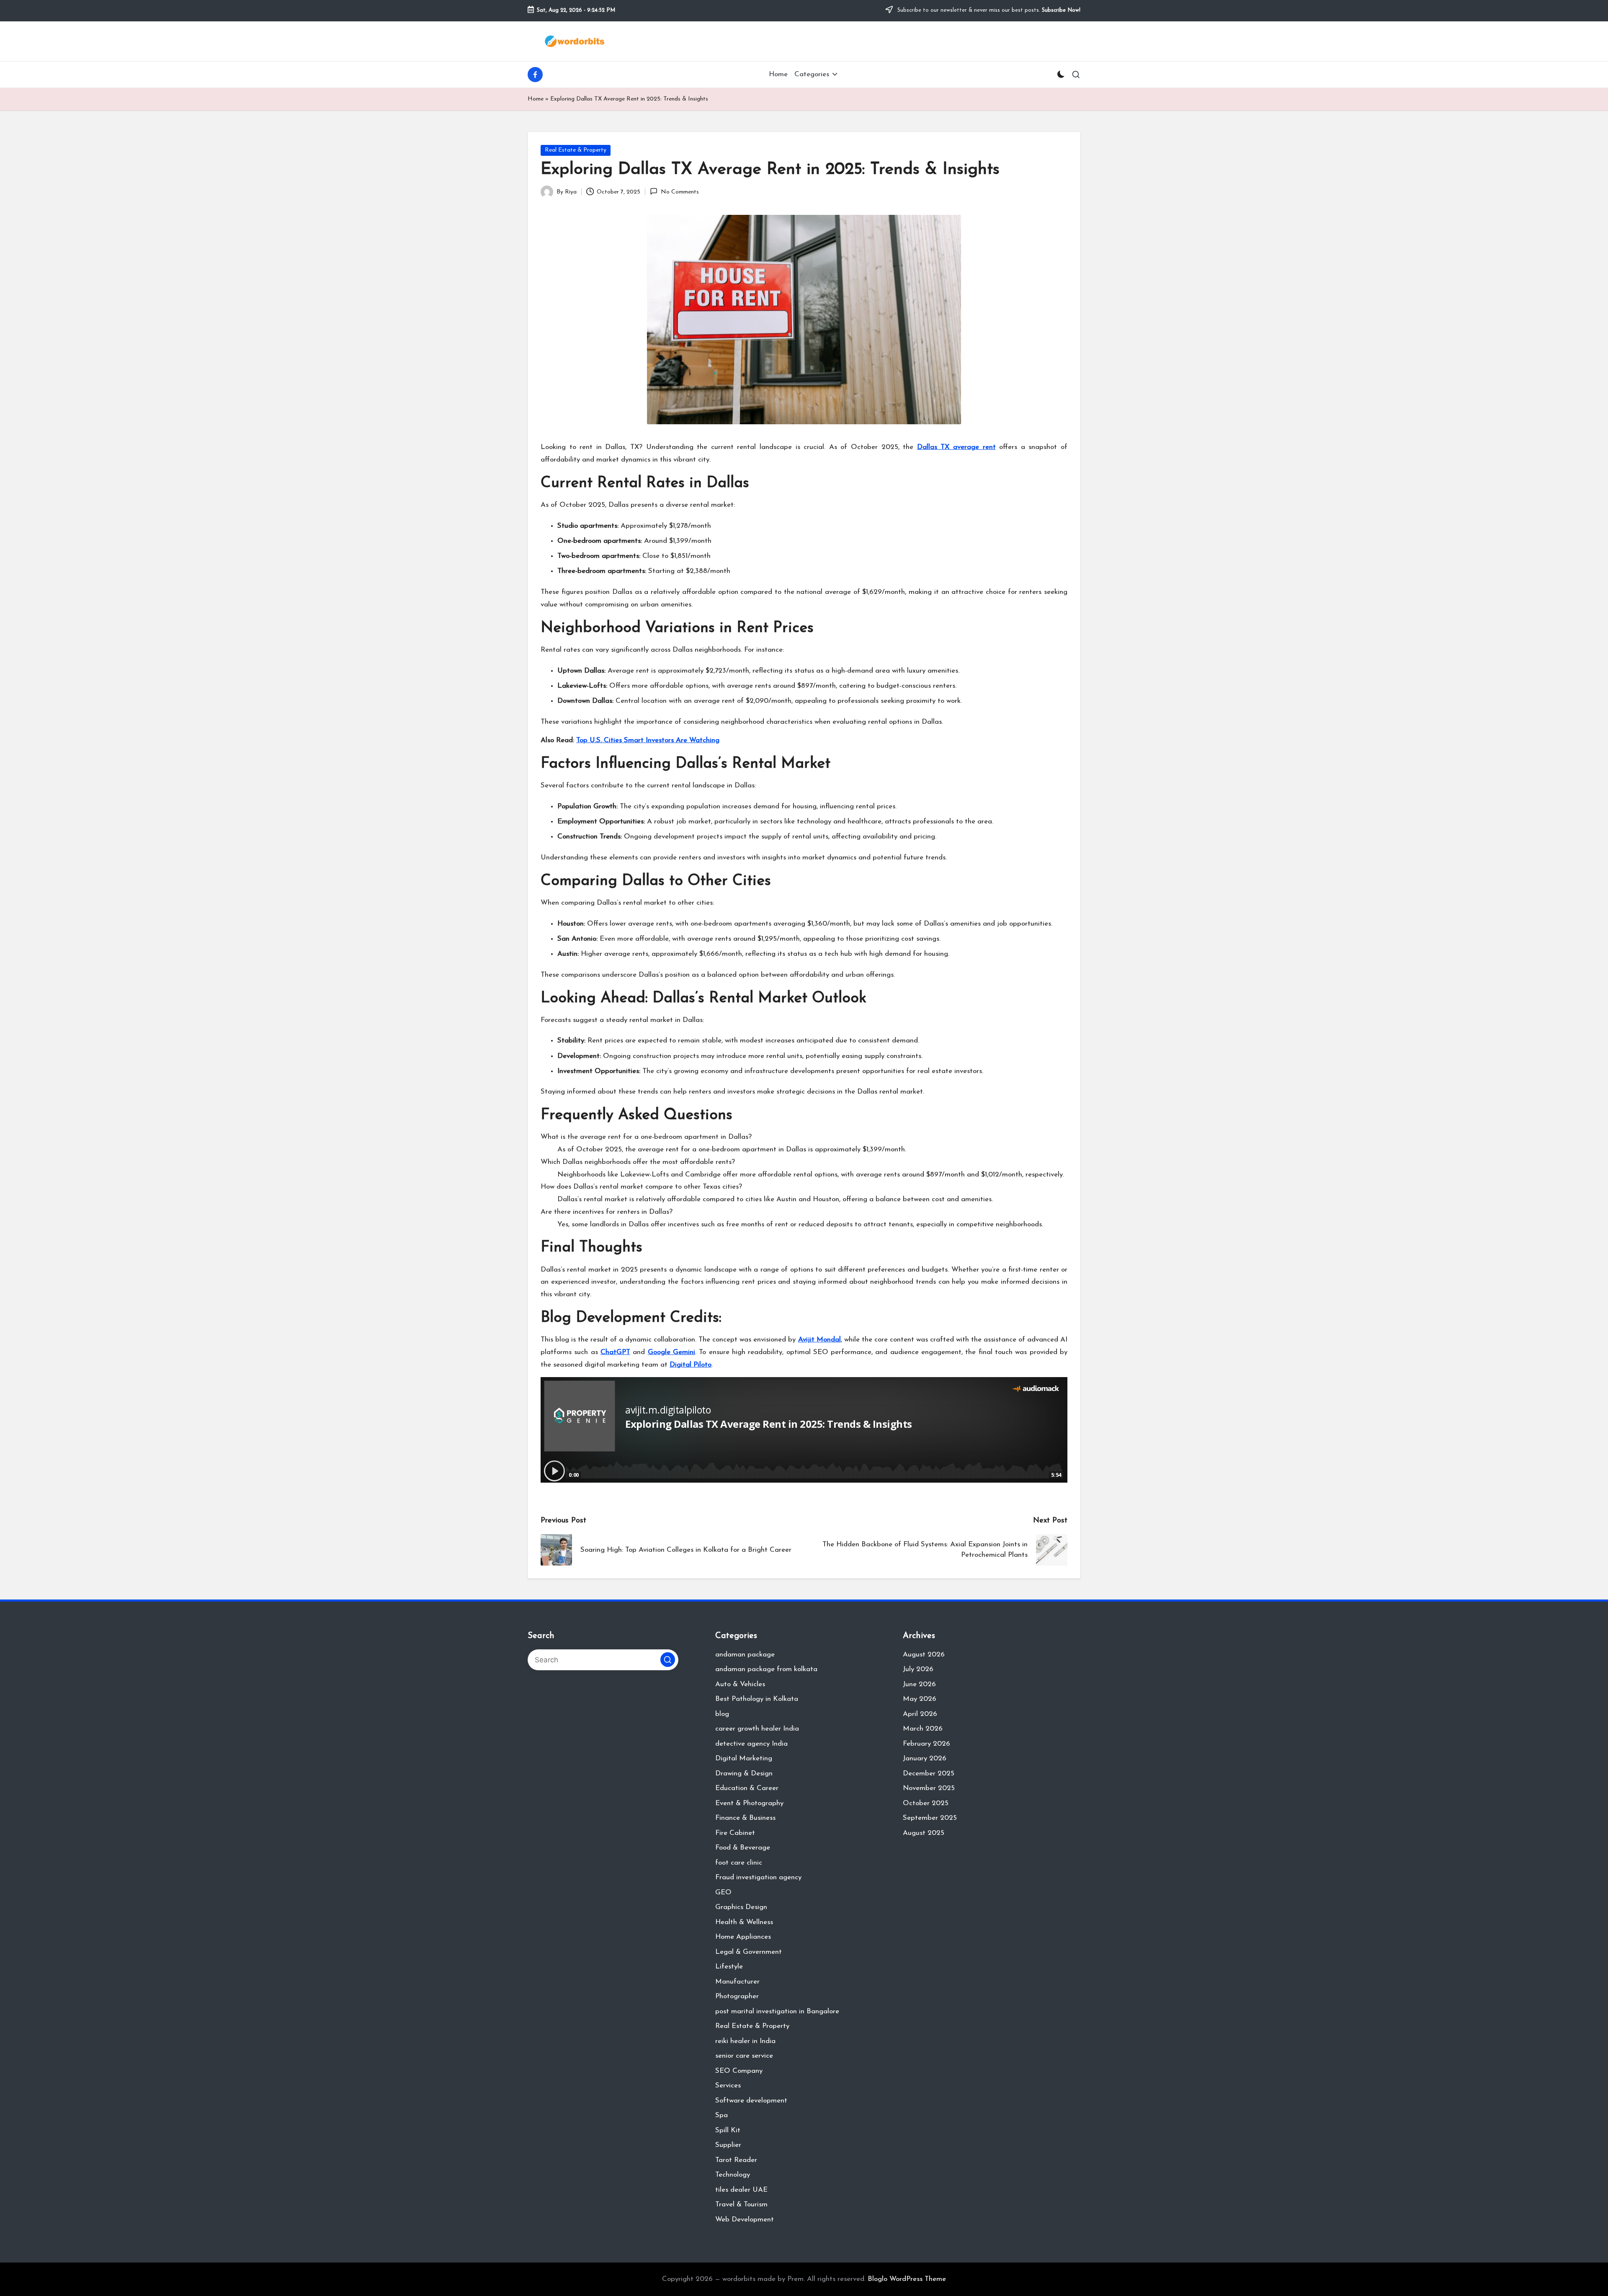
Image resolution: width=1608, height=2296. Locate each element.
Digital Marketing (744, 1758)
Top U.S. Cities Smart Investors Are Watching (648, 740)
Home (536, 99)
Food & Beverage (743, 1848)
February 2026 (926, 1744)
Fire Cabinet (735, 1833)
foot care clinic (739, 1863)
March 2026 (923, 1729)
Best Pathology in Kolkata (757, 1699)
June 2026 (919, 1684)
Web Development (745, 2220)
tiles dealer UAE (741, 2190)
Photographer (737, 1996)
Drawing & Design (744, 1774)
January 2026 (925, 1758)
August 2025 (924, 1833)
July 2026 (918, 1669)
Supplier (728, 2145)
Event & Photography (749, 1803)
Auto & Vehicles (740, 1684)
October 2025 (926, 1803)
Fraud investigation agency (758, 1877)
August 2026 (924, 1655)
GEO (723, 1892)
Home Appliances (743, 1937)
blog (722, 1714)
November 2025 (929, 1788)
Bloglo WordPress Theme (907, 2279)
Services (728, 2086)
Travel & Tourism (741, 2204)
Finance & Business (745, 1818)
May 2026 (920, 1699)
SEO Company (739, 2071)
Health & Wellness (744, 1922)
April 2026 (920, 1714)
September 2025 (930, 1818)
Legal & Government (749, 1952)
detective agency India (751, 1744)
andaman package (745, 1655)
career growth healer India (757, 1729)
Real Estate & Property (576, 150)
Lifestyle (729, 1967)
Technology (733, 2175)
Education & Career (747, 1788)
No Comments (680, 192)
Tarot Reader (736, 2160)
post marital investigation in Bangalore (777, 2011)
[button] (668, 1660)
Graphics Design (741, 1907)
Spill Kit (728, 2130)
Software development (751, 2101)
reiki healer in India (745, 2041)
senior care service (744, 2056)
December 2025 (929, 1774)
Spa (722, 2115)
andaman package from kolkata (766, 1669)
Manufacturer (737, 1982)
